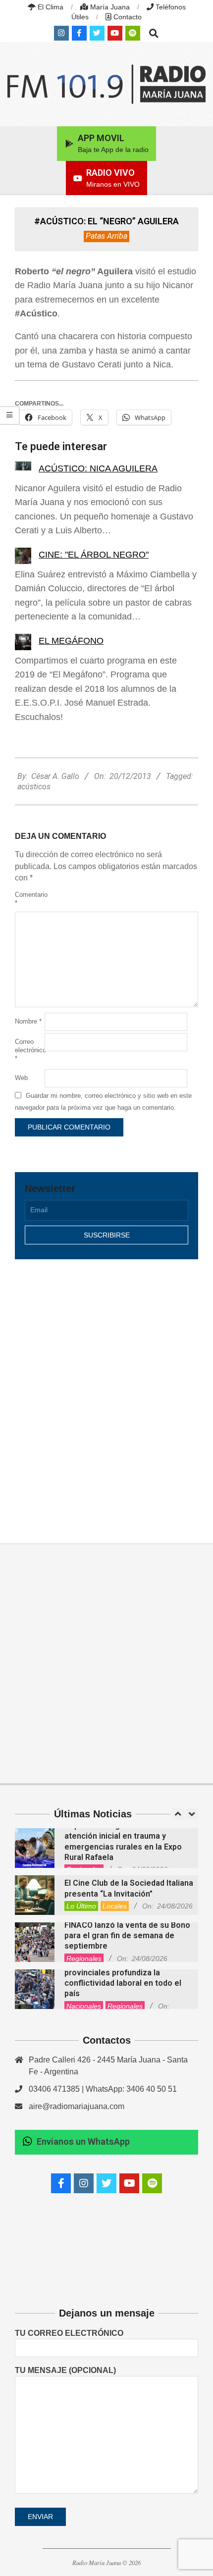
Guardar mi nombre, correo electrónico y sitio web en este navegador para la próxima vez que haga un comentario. (103, 1102)
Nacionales (84, 2006)
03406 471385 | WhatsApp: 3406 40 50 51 (103, 2089)
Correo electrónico (29, 1050)
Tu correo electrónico (69, 2333)
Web (21, 1078)
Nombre (28, 1021)
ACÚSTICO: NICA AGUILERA (98, 468)
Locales (115, 1906)
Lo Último (81, 1906)
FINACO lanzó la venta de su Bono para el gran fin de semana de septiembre (127, 1936)
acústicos (34, 787)
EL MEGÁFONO (71, 641)
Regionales (84, 1958)
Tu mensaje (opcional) (65, 2370)
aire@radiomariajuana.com (77, 2106)
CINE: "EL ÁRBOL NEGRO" (94, 555)
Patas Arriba (106, 236)
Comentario (29, 899)
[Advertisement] (106, 1391)
